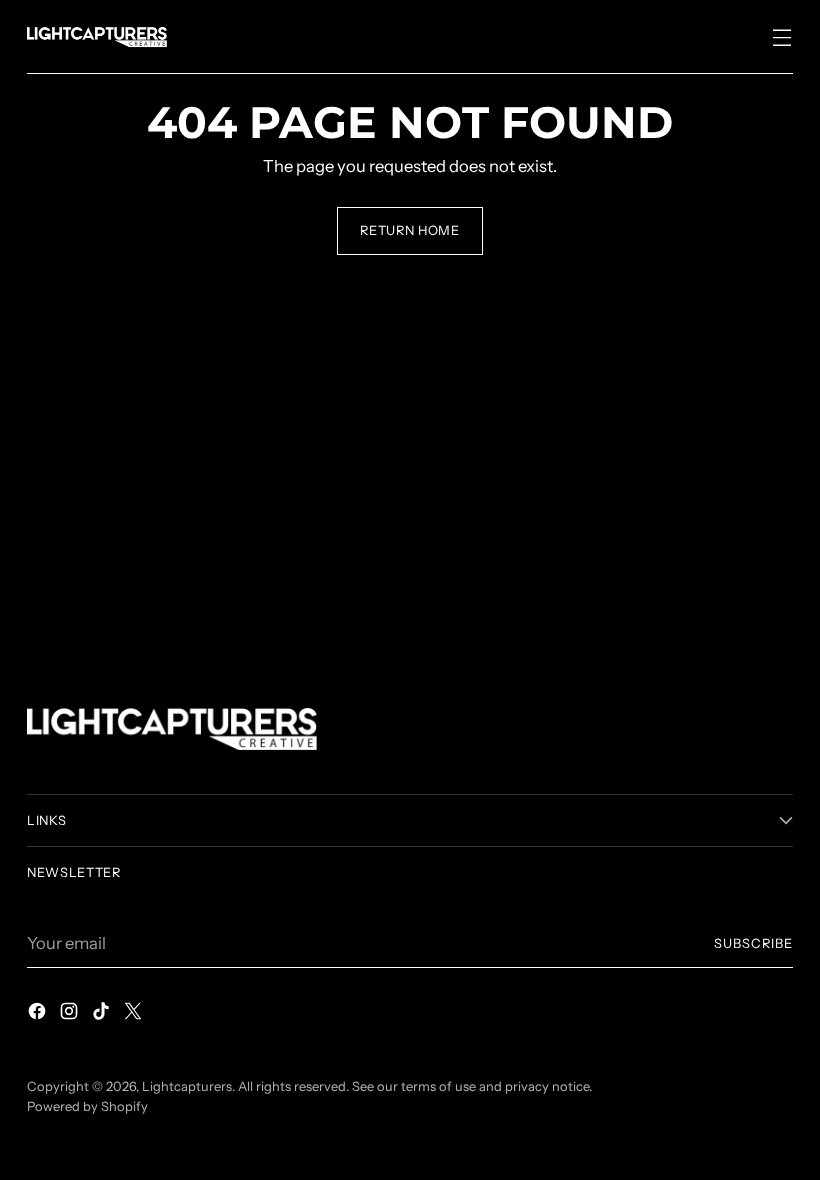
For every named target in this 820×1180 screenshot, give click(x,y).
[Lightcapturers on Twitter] (135, 1014)
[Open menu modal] (782, 36)
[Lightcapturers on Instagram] (71, 1014)
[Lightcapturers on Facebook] (39, 1014)
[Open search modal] (739, 36)
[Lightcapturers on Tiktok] (103, 1014)
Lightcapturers (187, 1086)
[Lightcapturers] (97, 37)
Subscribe (753, 943)
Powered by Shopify (87, 1106)
